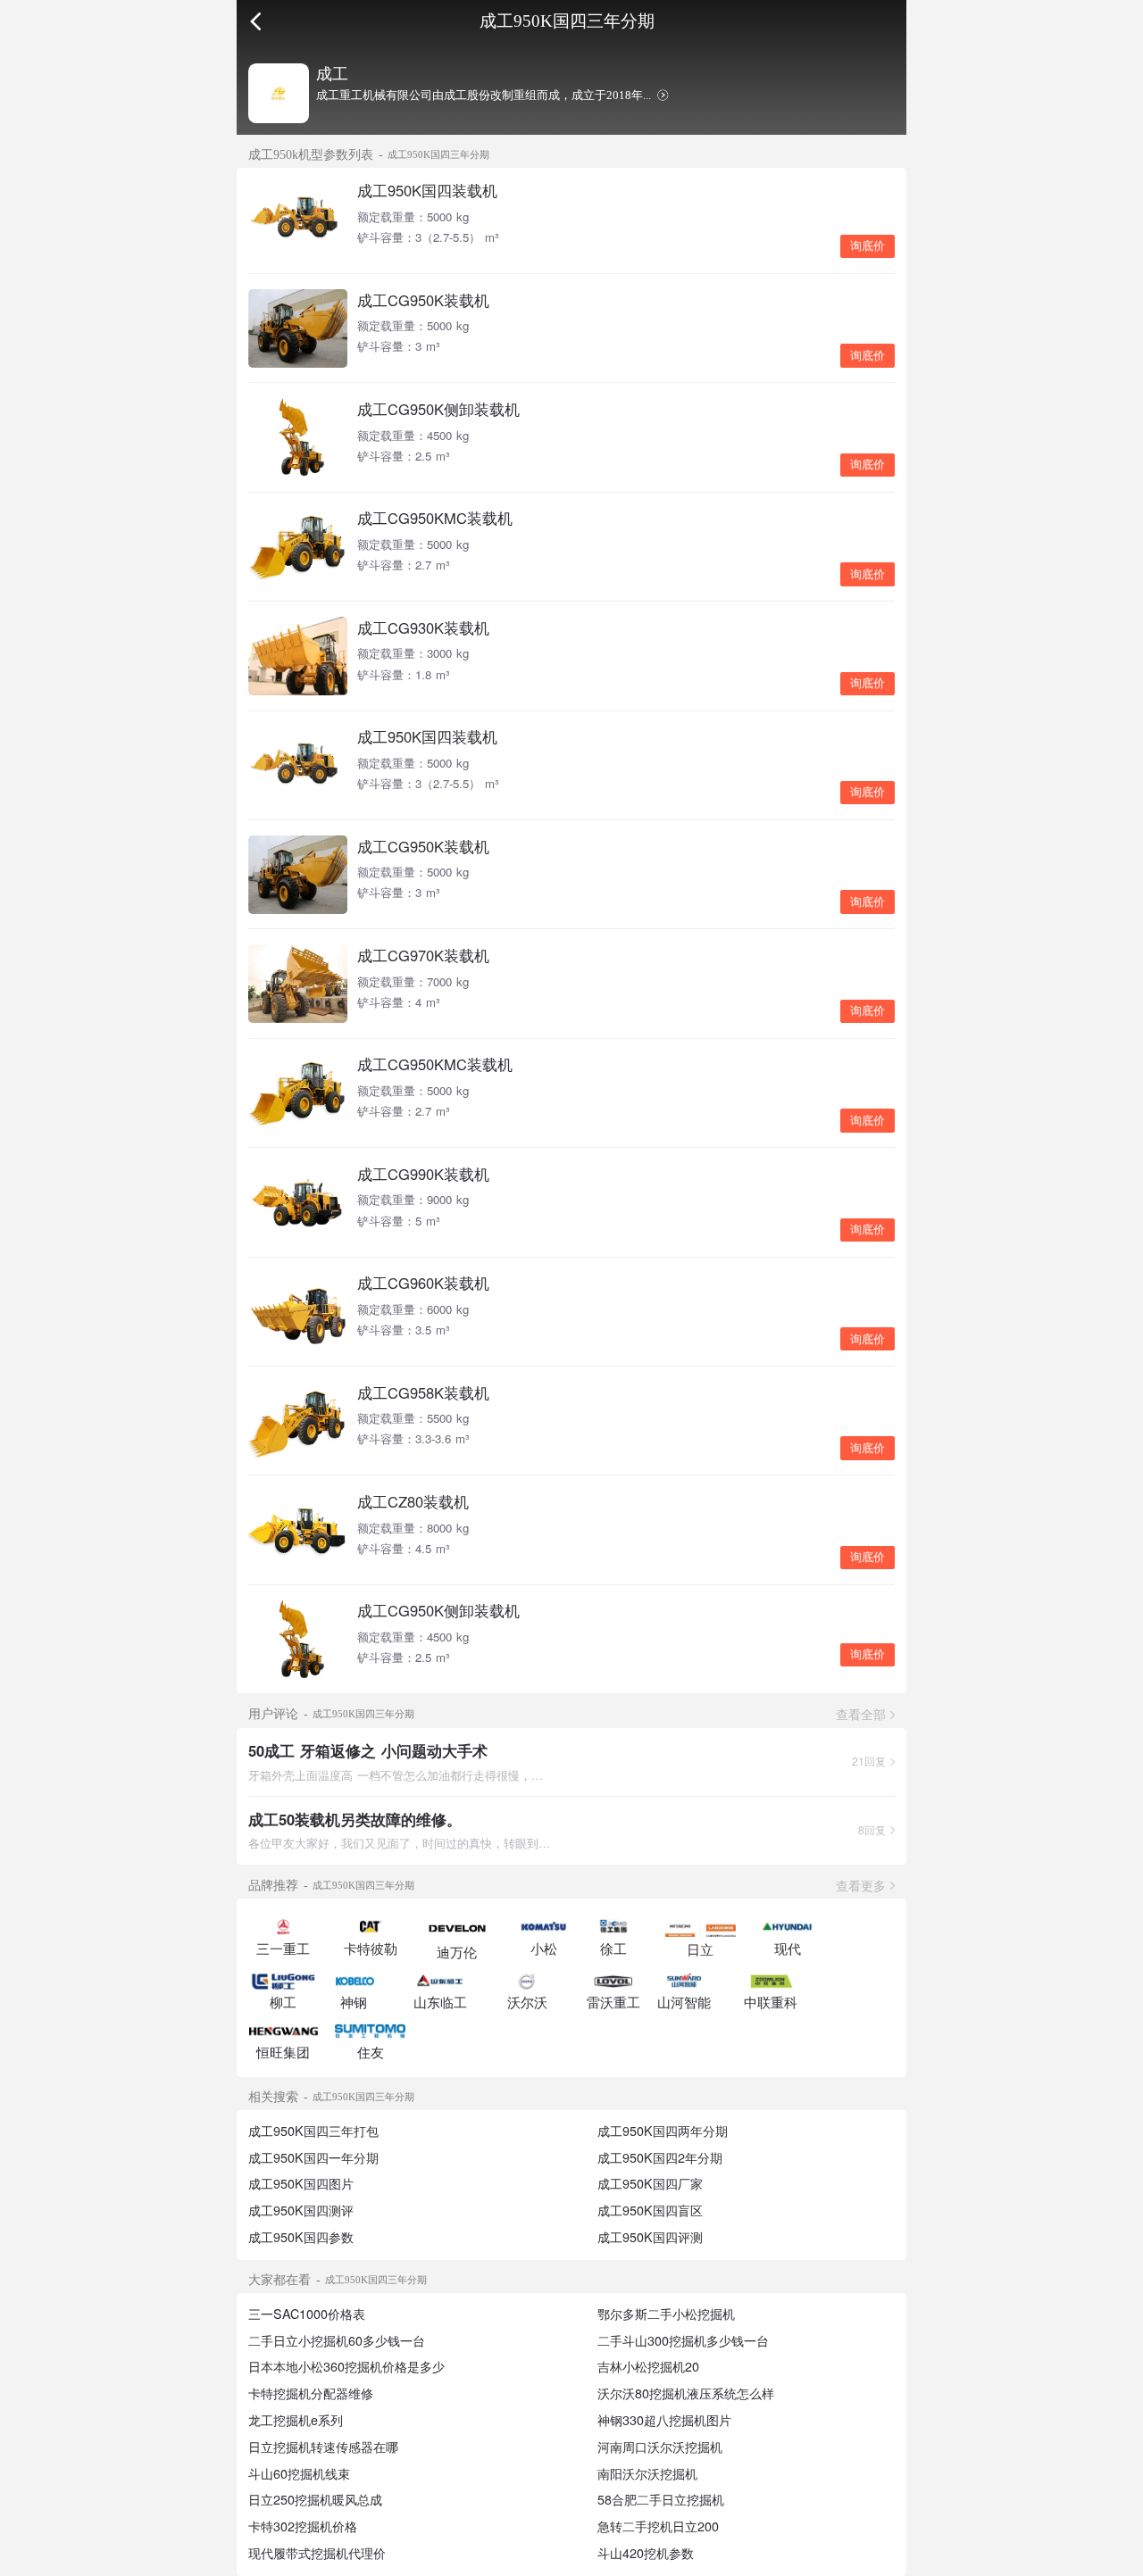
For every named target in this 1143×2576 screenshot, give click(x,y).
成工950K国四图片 (301, 2183)
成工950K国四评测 (650, 2237)
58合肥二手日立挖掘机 (661, 2499)
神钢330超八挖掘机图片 (664, 2420)
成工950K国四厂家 (650, 2183)
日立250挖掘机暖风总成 (315, 2499)
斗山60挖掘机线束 (299, 2473)
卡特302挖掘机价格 (303, 2526)
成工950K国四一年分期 (313, 2157)
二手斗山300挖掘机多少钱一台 (683, 2340)
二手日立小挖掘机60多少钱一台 (337, 2340)
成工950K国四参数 (301, 2237)
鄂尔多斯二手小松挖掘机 (666, 2314)
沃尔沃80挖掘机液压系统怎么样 (686, 2393)
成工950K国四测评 (301, 2210)
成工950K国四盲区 (650, 2210)
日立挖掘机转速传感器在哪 (323, 2447)
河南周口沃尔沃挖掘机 (660, 2447)
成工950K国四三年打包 (313, 2131)
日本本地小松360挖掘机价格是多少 (346, 2366)
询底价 (868, 246)
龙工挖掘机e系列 (296, 2420)
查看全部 (861, 1714)
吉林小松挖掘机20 (648, 2366)
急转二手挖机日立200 (658, 2526)
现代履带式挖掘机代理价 (317, 2553)
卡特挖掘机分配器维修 (311, 2393)
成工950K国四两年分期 (663, 2131)
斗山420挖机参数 (646, 2553)
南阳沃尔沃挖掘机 (647, 2473)
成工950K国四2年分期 (660, 2157)
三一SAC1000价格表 (307, 2314)
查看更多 (861, 1885)
